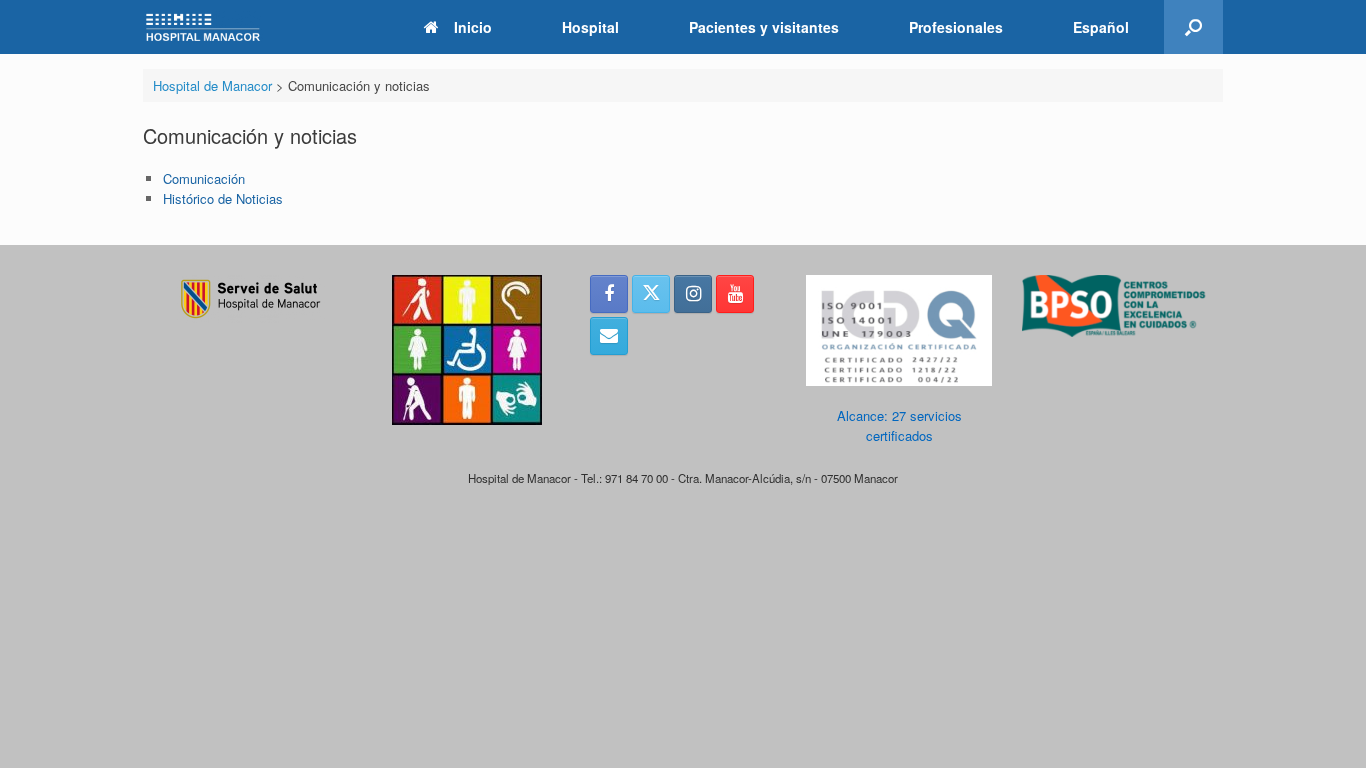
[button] (1193, 27)
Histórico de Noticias (223, 198)
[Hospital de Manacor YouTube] (735, 294)
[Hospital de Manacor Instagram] (693, 294)
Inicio (473, 27)
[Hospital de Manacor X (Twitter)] (651, 294)
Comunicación (204, 178)
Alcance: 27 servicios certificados (899, 425)
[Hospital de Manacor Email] (609, 336)
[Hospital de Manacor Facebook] (609, 294)
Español (1101, 27)
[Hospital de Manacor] (203, 27)
